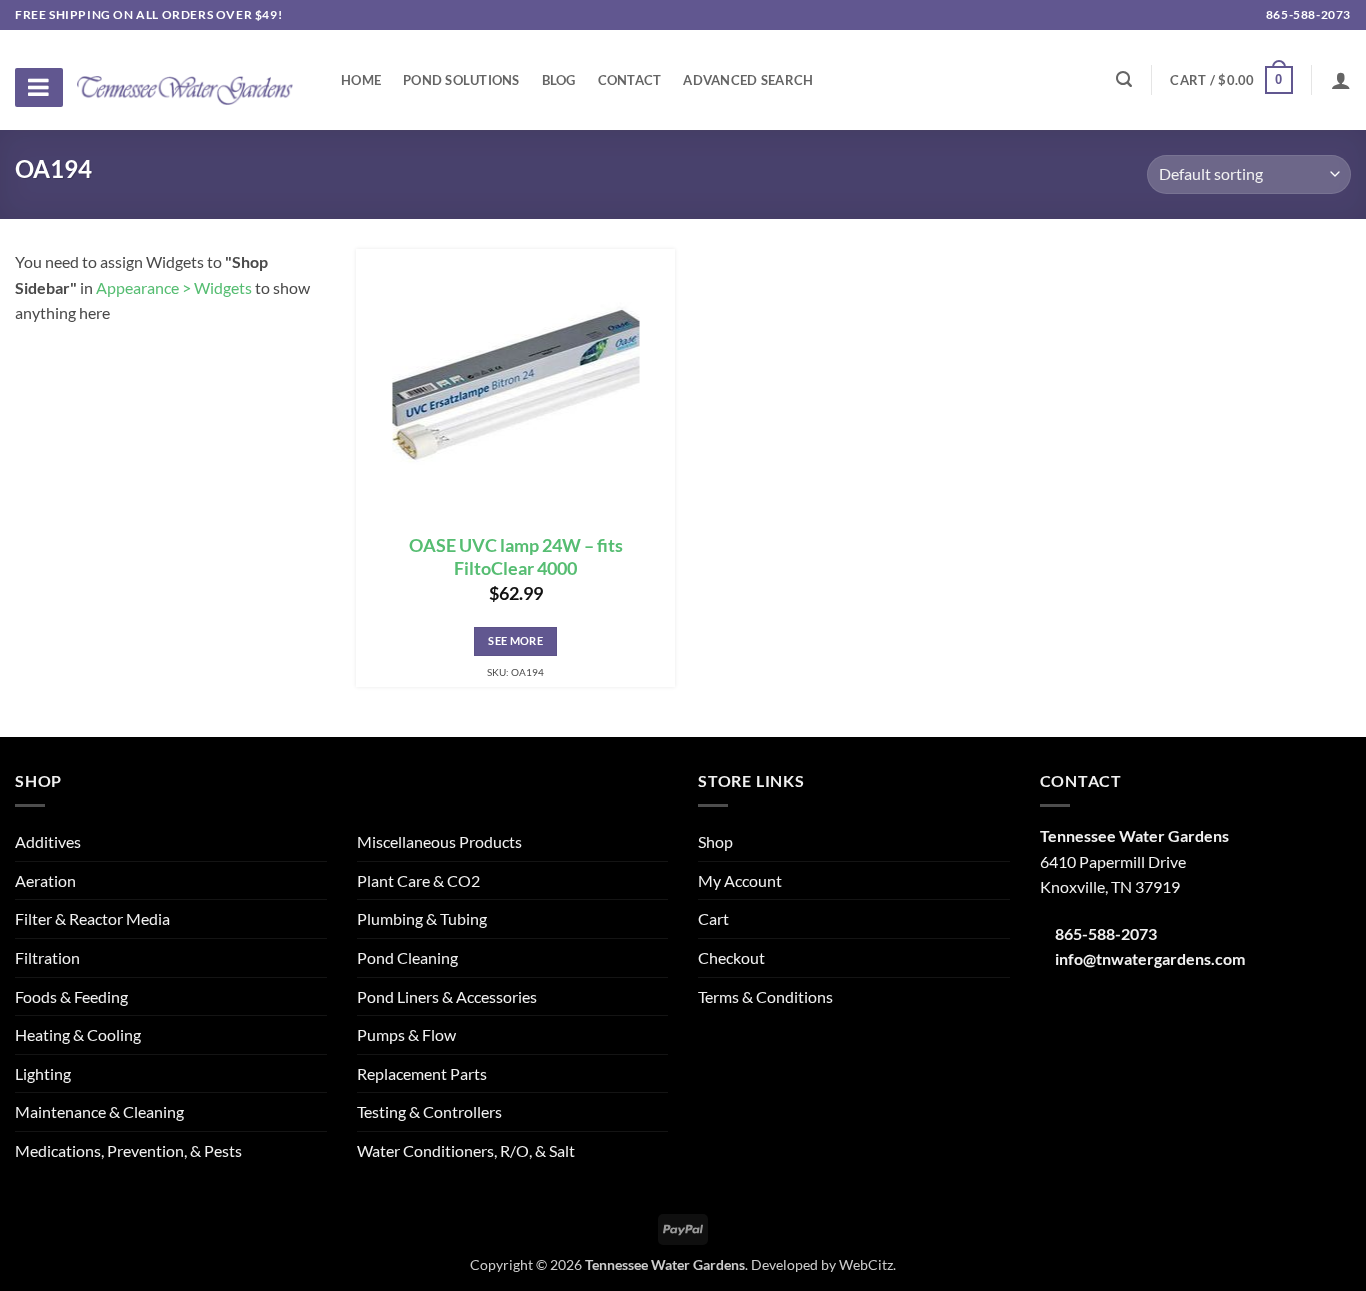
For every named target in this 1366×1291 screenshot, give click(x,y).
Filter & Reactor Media (92, 918)
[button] (1231, 80)
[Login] (1341, 80)
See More (515, 640)
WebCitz (866, 1264)
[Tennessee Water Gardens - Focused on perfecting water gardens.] (185, 79)
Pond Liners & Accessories (447, 996)
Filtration (47, 957)
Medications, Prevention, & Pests (128, 1150)
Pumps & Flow (406, 1034)
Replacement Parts (422, 1073)
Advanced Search (748, 80)
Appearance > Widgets (174, 287)
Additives (48, 841)
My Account (740, 880)
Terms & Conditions (765, 996)
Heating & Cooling (78, 1034)
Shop (715, 841)
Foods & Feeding (71, 996)
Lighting (43, 1073)
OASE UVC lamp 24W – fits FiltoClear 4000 (516, 557)
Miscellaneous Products (439, 841)
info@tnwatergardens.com (1150, 958)
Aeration (45, 880)
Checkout (731, 957)
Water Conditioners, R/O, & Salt (466, 1150)
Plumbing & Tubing (422, 918)
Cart (713, 918)
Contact (630, 80)
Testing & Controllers (429, 1111)
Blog (559, 80)
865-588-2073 (1307, 14)
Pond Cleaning (407, 957)
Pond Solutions (461, 80)
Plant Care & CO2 (418, 880)
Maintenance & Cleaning (99, 1111)
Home (361, 80)
